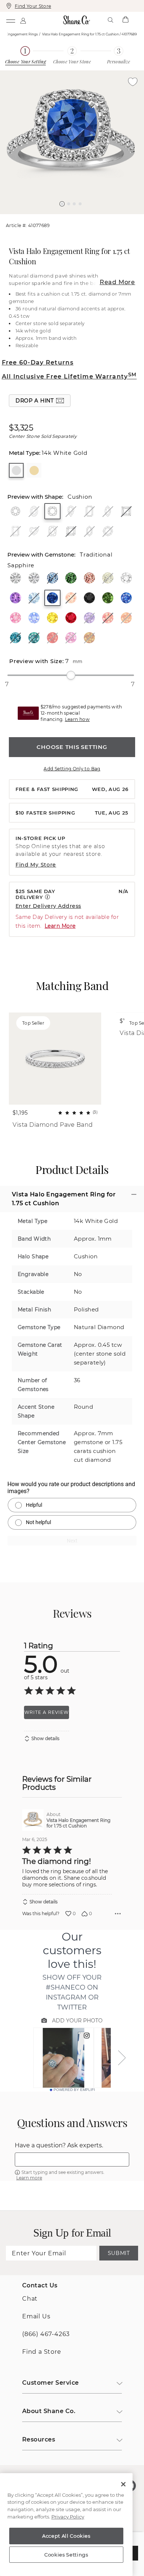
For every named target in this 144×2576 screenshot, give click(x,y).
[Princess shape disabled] (126, 511)
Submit (119, 2253)
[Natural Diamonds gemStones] (16, 578)
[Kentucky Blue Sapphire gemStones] (126, 598)
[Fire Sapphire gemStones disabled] (52, 638)
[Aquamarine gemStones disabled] (34, 598)
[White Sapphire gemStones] (126, 578)
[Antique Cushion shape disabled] (52, 531)
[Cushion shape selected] (52, 511)
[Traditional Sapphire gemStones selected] (52, 598)
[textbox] (72, 2160)
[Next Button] (76, 218)
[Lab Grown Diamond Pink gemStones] (89, 578)
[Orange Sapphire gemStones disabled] (126, 618)
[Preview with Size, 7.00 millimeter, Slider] (71, 675)
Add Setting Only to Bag (72, 769)
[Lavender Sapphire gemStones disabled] (89, 618)
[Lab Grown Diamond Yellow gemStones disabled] (108, 578)
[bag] (125, 20)
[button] (62, 204)
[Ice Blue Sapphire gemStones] (34, 618)
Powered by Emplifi (74, 2090)
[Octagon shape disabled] (108, 531)
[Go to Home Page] (76, 20)
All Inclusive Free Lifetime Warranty (69, 377)
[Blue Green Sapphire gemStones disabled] (34, 638)
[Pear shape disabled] (71, 511)
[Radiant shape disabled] (16, 531)
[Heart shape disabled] (34, 531)
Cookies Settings (66, 2555)
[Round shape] (16, 511)
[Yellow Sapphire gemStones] (52, 618)
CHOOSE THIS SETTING (72, 747)
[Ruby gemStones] (71, 618)
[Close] (123, 2484)
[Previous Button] (69, 218)
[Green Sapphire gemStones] (108, 598)
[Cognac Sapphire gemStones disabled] (89, 638)
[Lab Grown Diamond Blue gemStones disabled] (52, 578)
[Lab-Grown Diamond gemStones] (34, 578)
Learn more (29, 2178)
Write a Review (47, 1712)
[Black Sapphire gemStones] (89, 598)
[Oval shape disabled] (34, 511)
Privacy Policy (68, 2517)
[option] (72, 142)
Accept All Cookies (66, 2536)
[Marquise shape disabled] (108, 511)
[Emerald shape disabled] (89, 511)
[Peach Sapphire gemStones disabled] (108, 618)
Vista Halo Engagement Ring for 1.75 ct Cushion (78, 1823)
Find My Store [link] (36, 865)
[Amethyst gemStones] (16, 598)
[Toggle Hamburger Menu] (10, 20)
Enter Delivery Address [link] (48, 906)
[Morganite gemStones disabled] (71, 598)
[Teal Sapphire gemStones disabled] (16, 638)
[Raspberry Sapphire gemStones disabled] (71, 638)
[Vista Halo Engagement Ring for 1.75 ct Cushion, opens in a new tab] (33, 1820)
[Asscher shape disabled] (71, 531)
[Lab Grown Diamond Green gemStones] (71, 578)
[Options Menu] (118, 1914)
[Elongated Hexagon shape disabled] (89, 531)
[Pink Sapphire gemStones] (16, 618)
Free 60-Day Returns (38, 362)
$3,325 (21, 428)
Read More (117, 282)
